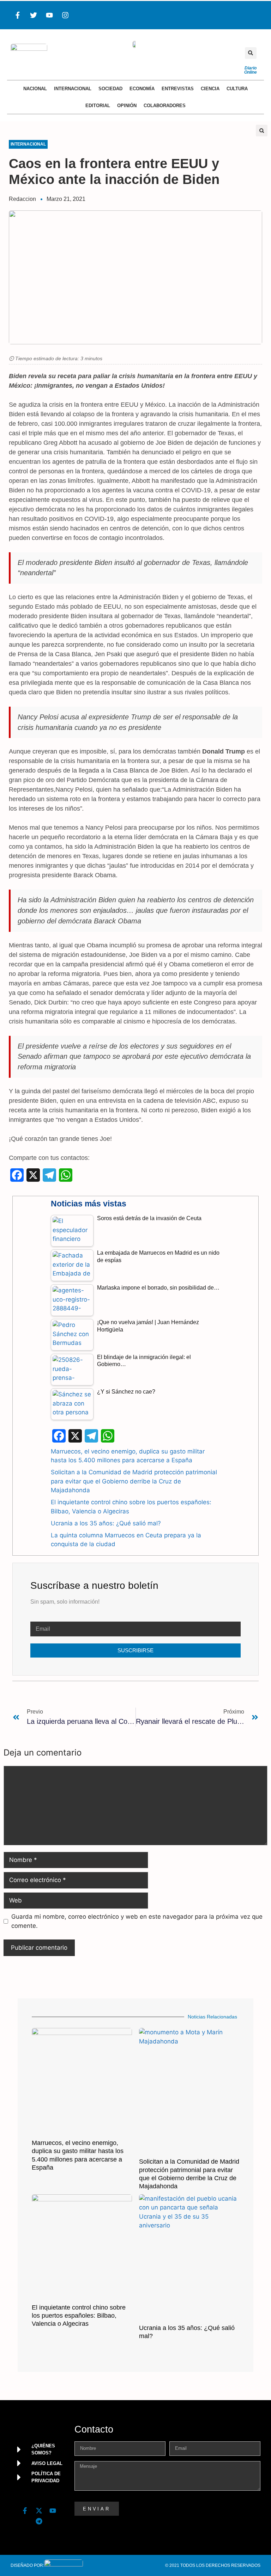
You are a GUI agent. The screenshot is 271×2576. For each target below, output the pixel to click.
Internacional (73, 89)
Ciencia (210, 89)
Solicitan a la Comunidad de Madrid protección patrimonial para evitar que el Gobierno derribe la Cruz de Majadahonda (134, 1481)
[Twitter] (34, 15)
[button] (251, 53)
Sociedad (110, 89)
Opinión (127, 106)
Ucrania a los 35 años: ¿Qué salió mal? (106, 1523)
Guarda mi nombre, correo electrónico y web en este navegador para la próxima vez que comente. (137, 1921)
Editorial (98, 106)
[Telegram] (39, 2521)
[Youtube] (49, 15)
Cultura (237, 89)
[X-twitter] (39, 2510)
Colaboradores (165, 106)
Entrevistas (178, 89)
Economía (142, 89)
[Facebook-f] (18, 15)
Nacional (35, 89)
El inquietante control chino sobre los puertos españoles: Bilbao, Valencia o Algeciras (79, 2316)
